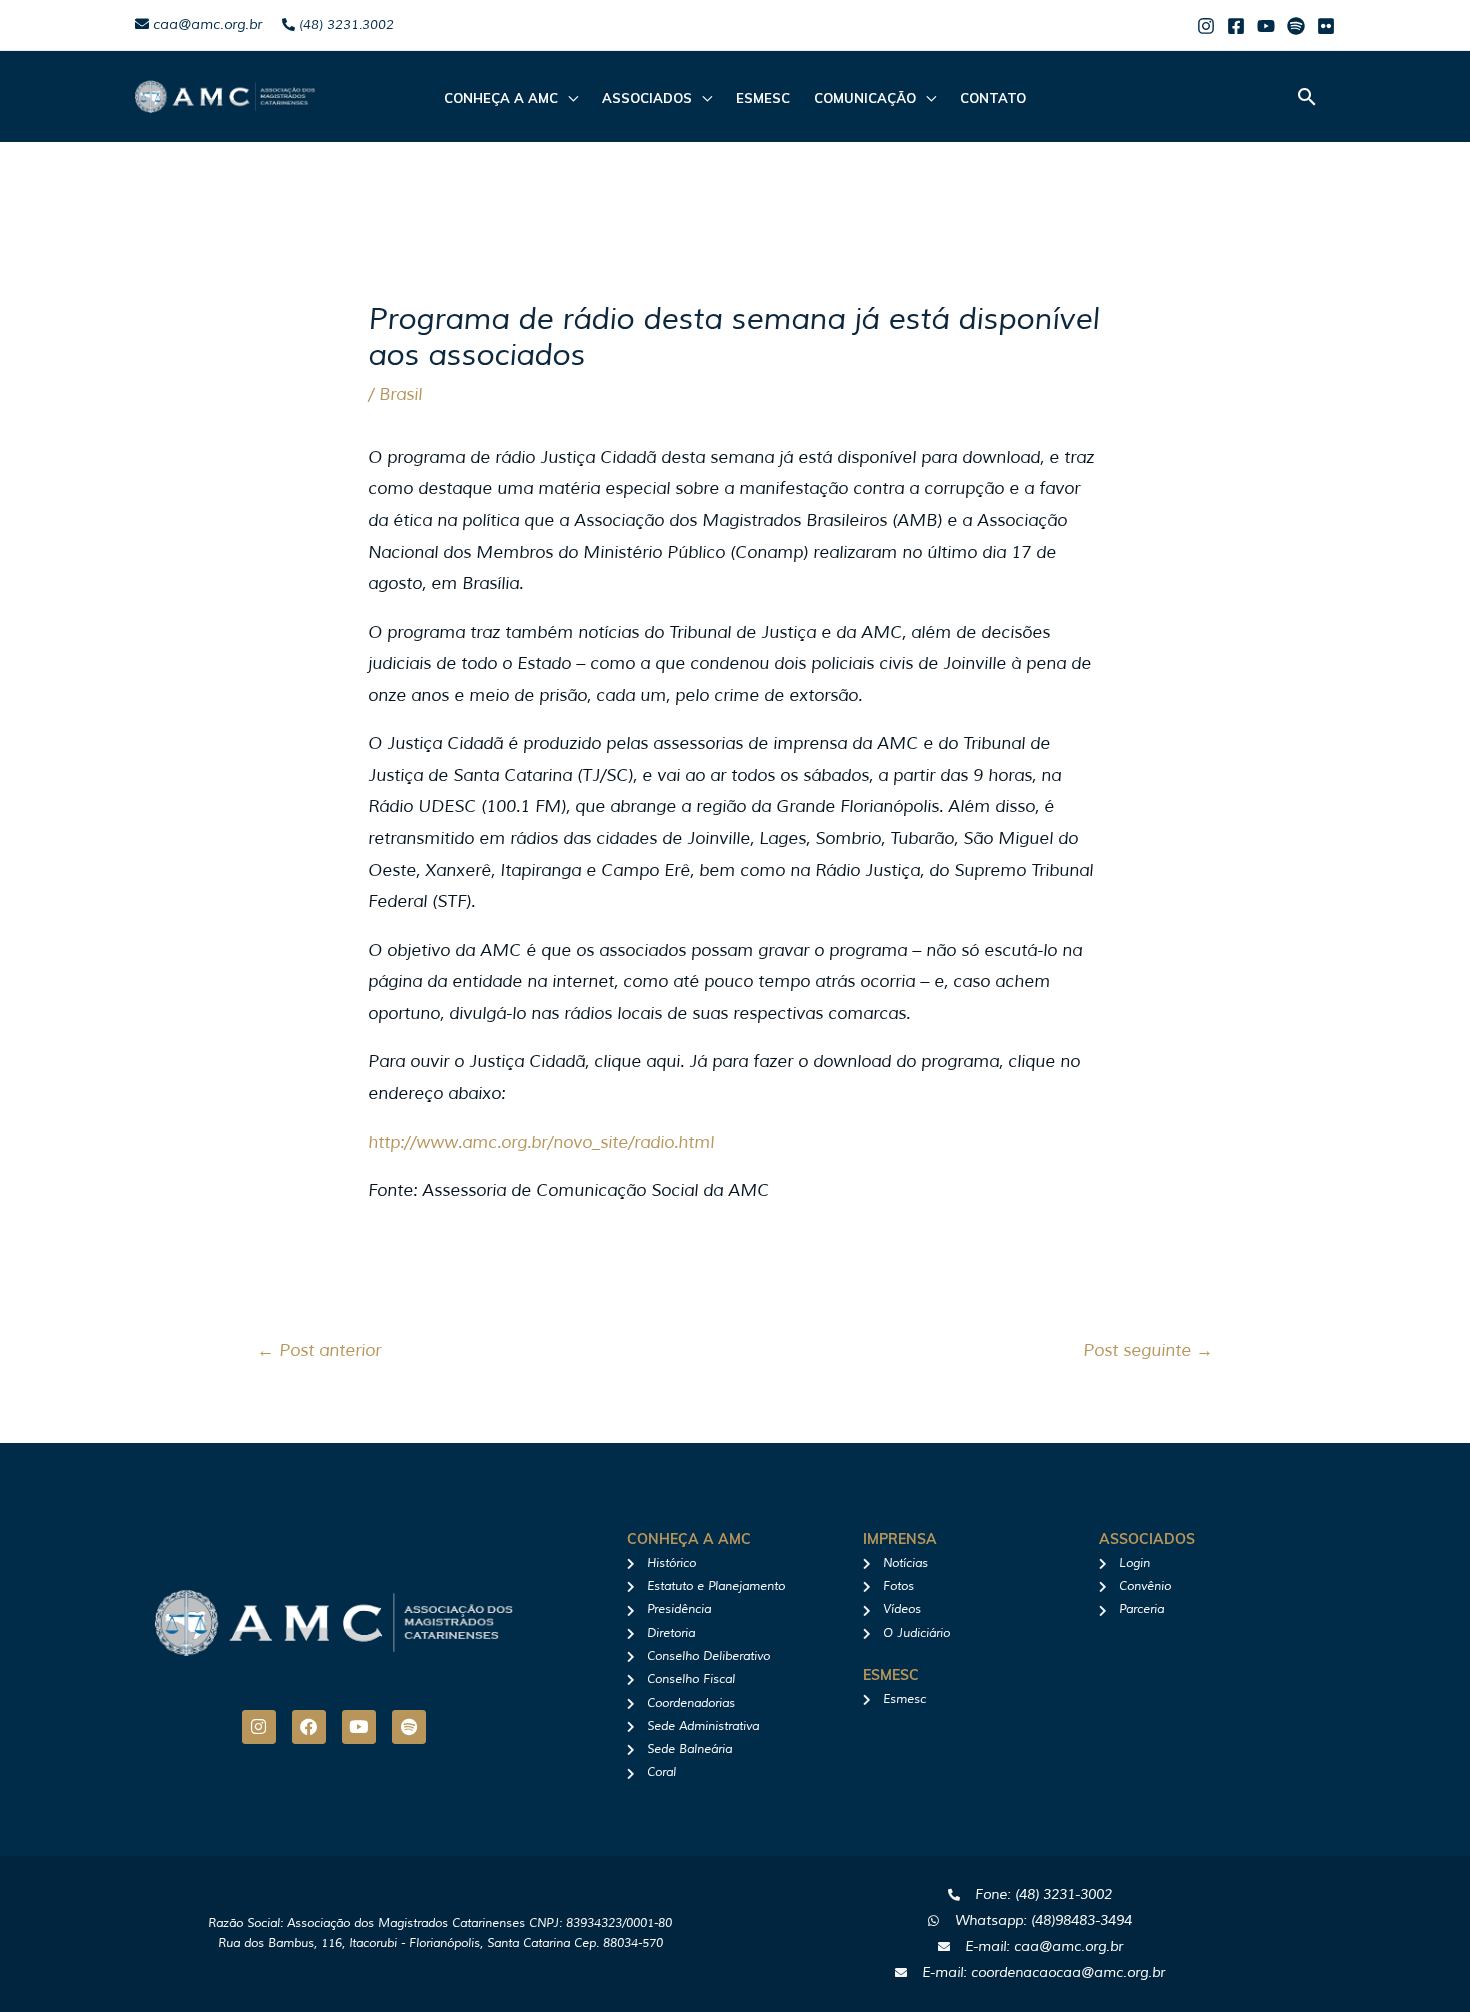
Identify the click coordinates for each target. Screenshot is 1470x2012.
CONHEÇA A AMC (501, 98)
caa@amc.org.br (205, 24)
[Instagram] (1206, 26)
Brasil (400, 394)
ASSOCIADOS (647, 98)
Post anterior (319, 1350)
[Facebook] (1236, 26)
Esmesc (763, 98)
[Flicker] (1326, 26)
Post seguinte (1148, 1350)
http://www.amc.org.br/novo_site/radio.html (541, 1142)
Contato (993, 98)
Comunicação (865, 98)
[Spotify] (1296, 26)
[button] (1307, 96)
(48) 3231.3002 (344, 25)
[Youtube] (1266, 26)
